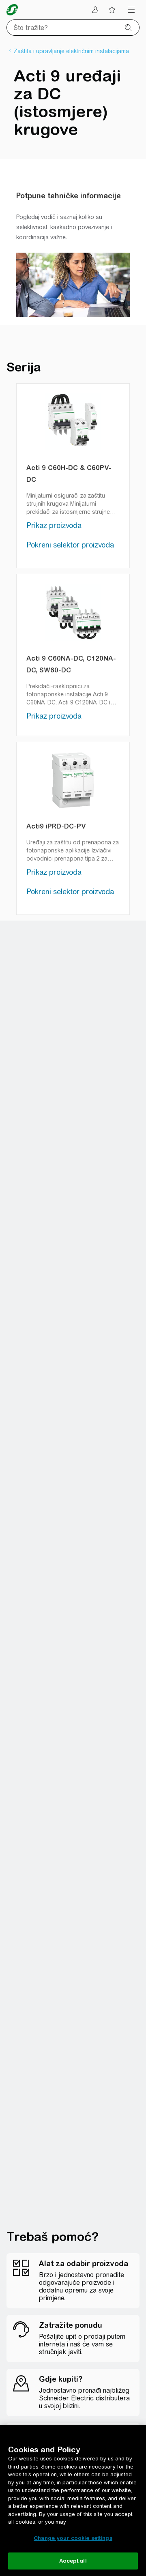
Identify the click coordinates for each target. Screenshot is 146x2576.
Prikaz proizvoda (54, 525)
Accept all (73, 2561)
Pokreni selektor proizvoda (70, 545)
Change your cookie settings (73, 2538)
